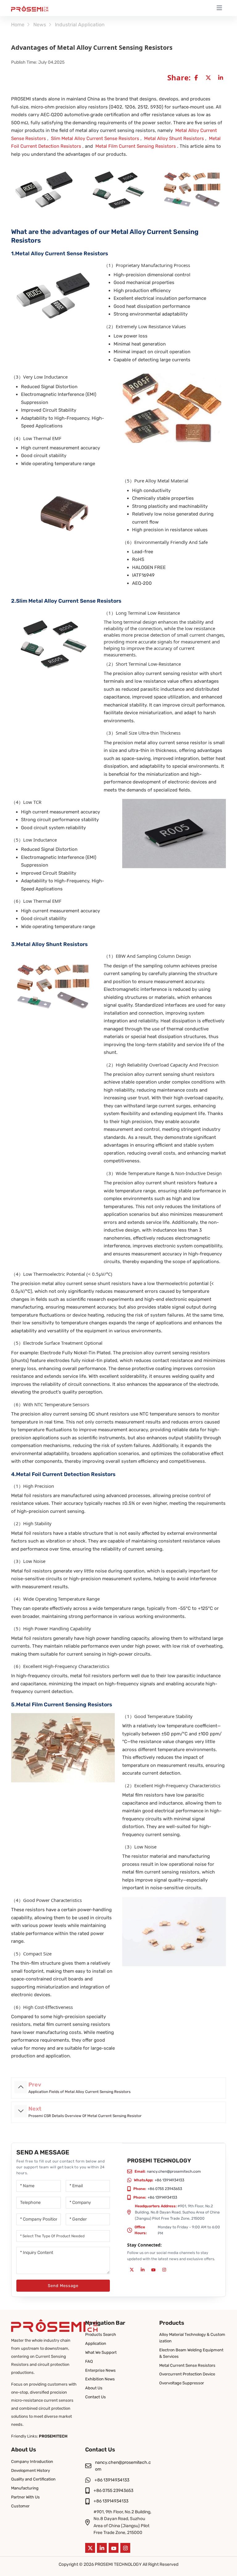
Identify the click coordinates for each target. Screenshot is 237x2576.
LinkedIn (143, 2270)
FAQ (89, 2361)
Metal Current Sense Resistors (187, 2365)
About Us (94, 2388)
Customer (20, 2506)
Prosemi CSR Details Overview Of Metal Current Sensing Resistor (85, 2116)
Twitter (132, 2270)
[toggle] (219, 8)
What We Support (101, 2352)
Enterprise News (100, 2370)
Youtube (153, 2270)
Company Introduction (32, 2461)
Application (96, 2343)
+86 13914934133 (169, 2180)
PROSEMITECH (53, 2436)
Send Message (63, 2286)
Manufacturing (25, 2488)
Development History (31, 2470)
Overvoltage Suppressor (182, 2383)
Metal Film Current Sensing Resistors (136, 146)
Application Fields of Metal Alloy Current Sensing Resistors (79, 2092)
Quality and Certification (33, 2479)
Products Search (101, 2334)
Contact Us (96, 2397)
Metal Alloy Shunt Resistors (174, 138)
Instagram (164, 2270)
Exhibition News (100, 2379)
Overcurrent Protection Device (187, 2374)
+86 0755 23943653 (165, 2189)
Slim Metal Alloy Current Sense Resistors (95, 138)
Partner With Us (25, 2497)
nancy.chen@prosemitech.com (174, 2171)
